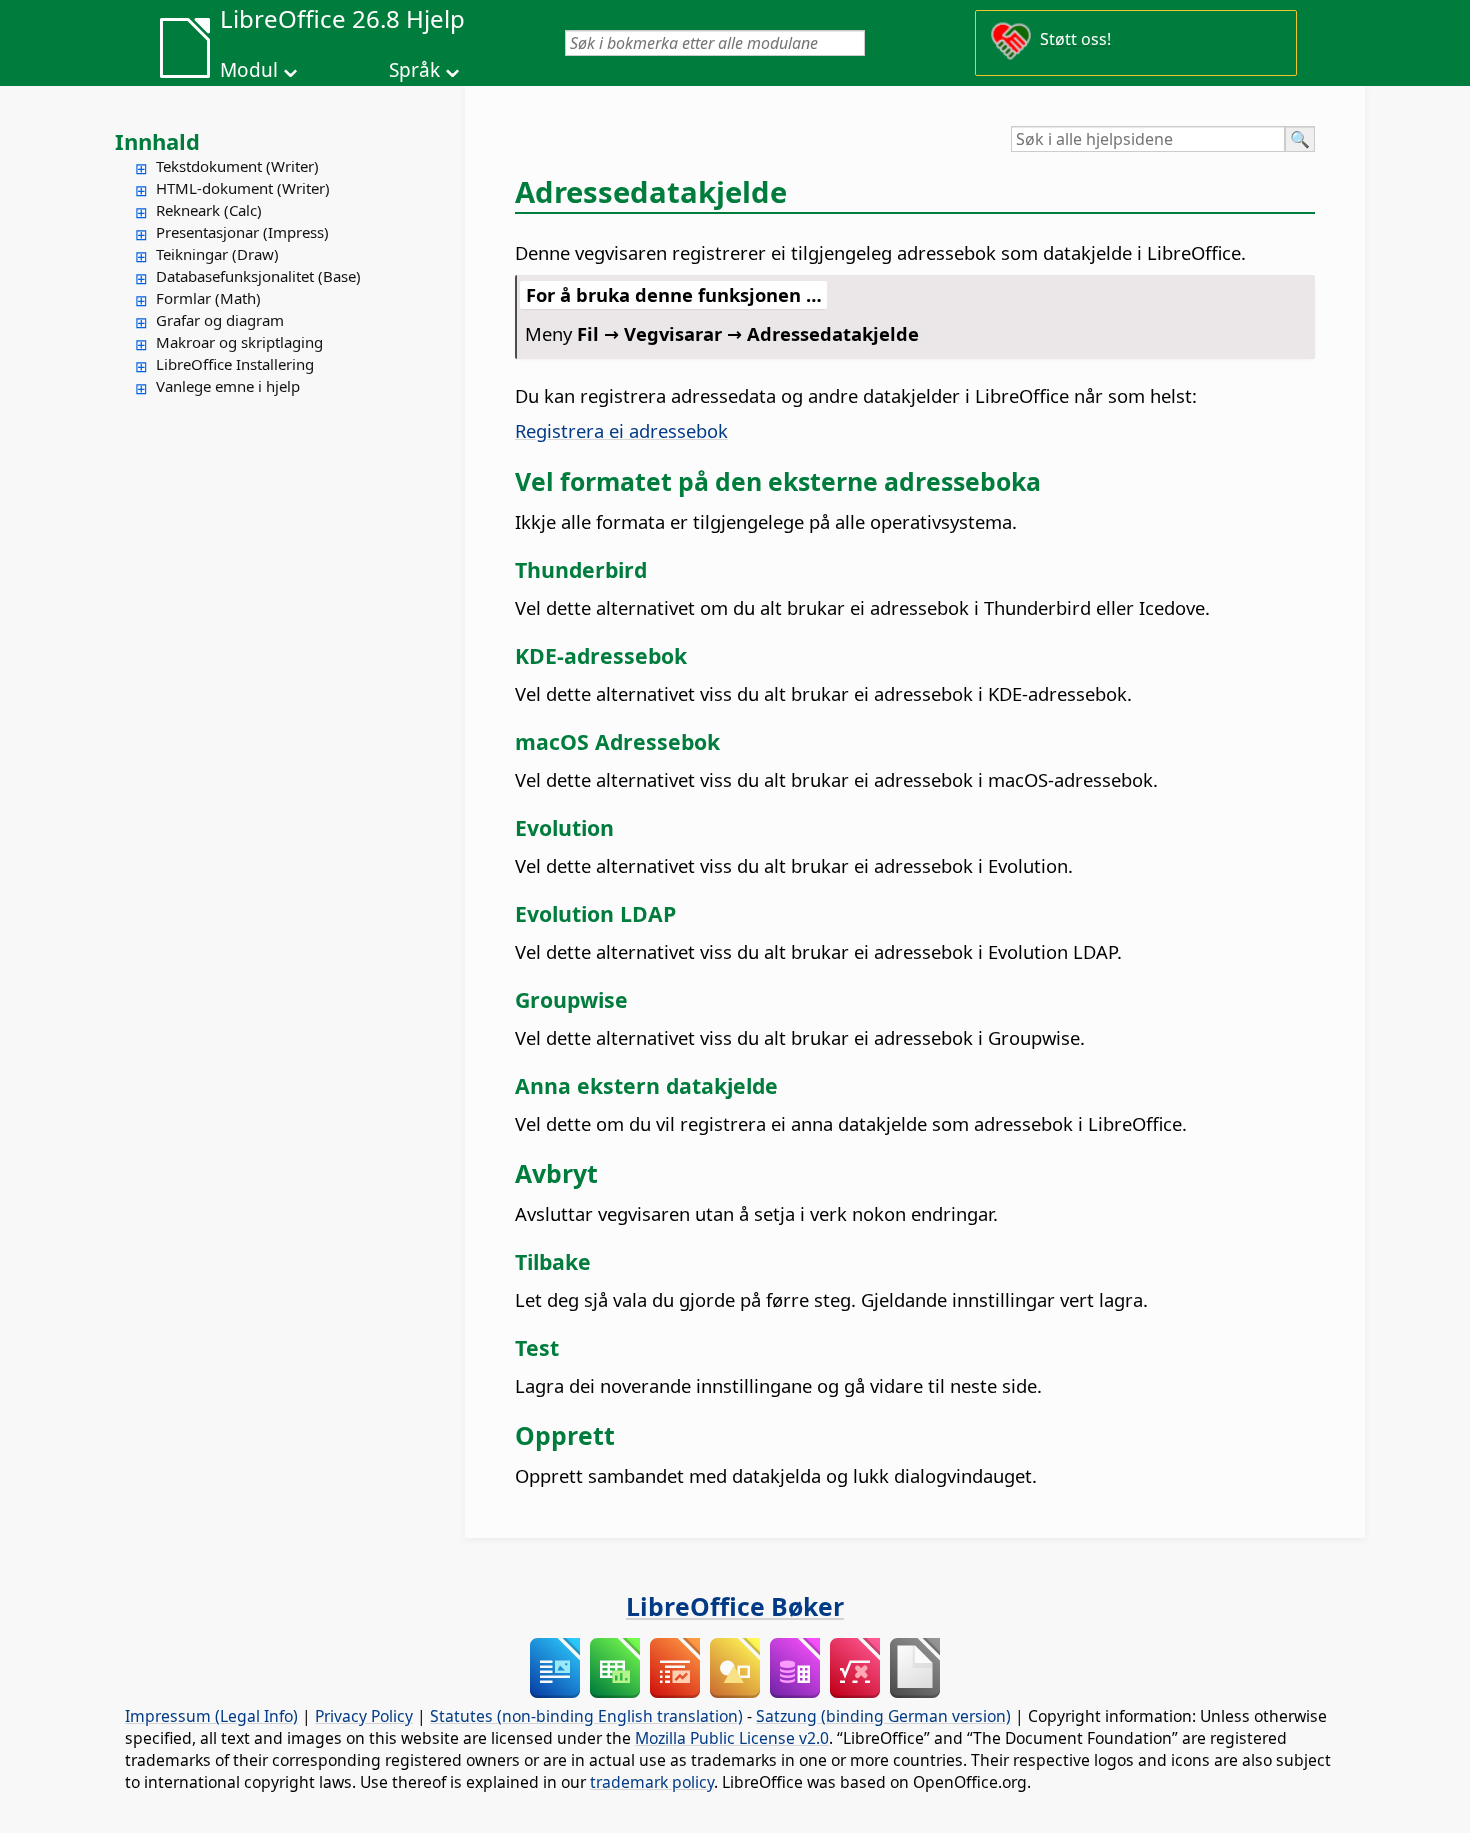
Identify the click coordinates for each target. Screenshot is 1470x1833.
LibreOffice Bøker (735, 1606)
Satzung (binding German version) (883, 1716)
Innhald (157, 141)
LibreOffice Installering (235, 364)
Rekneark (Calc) (209, 210)
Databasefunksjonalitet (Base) (258, 276)
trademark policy (652, 1782)
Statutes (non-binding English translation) (586, 1716)
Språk (414, 70)
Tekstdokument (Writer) (237, 166)
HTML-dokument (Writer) (243, 188)
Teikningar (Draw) (217, 254)
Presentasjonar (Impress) (242, 232)
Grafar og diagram (220, 320)
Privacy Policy (364, 1716)
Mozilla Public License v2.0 (732, 1738)
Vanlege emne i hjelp (228, 386)
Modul (249, 70)
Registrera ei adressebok (621, 430)
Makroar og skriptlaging (239, 342)
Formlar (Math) (208, 298)
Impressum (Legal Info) (211, 1716)
